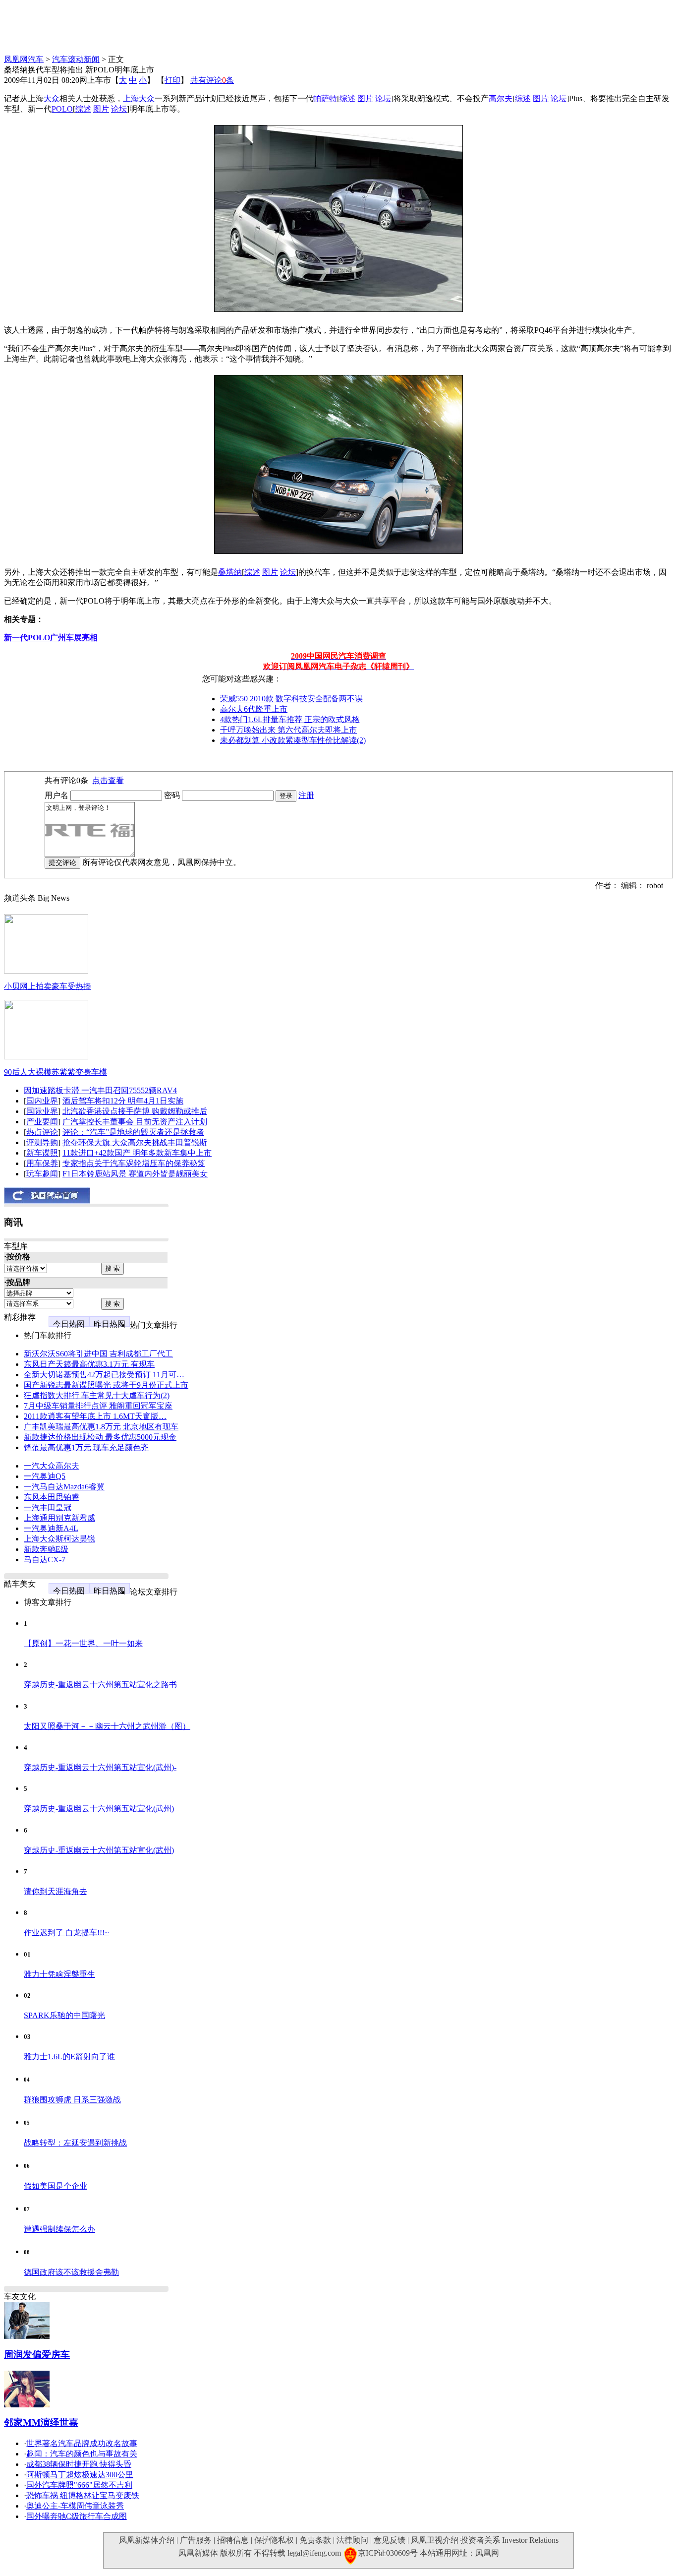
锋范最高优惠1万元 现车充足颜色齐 (86, 1447)
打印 (172, 80)
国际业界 (42, 1111)
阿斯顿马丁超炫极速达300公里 (80, 2475)
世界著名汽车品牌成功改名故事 (82, 2443)
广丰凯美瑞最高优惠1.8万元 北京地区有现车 (101, 1427)
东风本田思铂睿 (52, 1497)
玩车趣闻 (42, 1174)
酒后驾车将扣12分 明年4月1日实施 (123, 1101)
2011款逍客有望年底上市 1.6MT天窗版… (95, 1416)
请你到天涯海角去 (56, 1891)
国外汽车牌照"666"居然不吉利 (79, 2485)
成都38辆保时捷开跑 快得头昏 (79, 2464)
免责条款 (315, 2540)
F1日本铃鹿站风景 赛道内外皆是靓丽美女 (135, 1174)
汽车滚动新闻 (76, 59)
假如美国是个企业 (56, 2186)
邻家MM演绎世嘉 (41, 2423)
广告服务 (196, 2540)
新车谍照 (42, 1153)
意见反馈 (390, 2540)
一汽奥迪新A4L (51, 1528)
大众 (52, 98)
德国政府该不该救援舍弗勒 (71, 2272)
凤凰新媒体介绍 (147, 2540)
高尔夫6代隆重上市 (254, 709)
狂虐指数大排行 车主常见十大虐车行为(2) (97, 1395)
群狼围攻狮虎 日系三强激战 (72, 2100)
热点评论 (42, 1132)
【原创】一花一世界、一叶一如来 (83, 1643)
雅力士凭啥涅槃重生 (59, 1974)
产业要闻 (42, 1122)
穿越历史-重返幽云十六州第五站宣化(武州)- (100, 1767)
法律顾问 (352, 2540)
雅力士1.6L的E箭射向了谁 (69, 2056)
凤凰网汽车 (24, 59)
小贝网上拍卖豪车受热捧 (48, 986)
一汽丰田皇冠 (48, 1507)
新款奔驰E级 (46, 1549)
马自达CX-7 (45, 1560)
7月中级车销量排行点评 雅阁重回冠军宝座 (98, 1406)
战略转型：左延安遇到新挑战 (75, 2143)
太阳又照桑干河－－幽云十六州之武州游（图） (107, 1726)
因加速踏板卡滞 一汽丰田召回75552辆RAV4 (100, 1090)
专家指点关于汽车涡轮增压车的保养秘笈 (134, 1163)
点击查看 (108, 780)
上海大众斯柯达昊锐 (59, 1539)
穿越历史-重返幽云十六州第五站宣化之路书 (100, 1685)
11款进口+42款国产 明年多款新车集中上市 (137, 1153)
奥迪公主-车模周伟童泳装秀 (75, 2506)
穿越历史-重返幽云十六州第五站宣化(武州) (99, 1809)
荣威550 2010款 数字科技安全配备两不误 (291, 699)
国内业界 (42, 1101)
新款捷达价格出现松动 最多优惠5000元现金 (100, 1437)
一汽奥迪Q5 (45, 1476)
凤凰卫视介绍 (435, 2540)
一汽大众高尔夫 (52, 1466)
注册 (306, 795)
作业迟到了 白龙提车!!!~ (66, 1932)
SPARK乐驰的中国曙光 (64, 2015)
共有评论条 (212, 80)
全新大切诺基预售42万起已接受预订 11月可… (104, 1375)
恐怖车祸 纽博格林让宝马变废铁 (83, 2495)
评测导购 (42, 1142)
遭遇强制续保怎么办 (59, 2229)
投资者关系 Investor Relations (509, 2540)
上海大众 (139, 98)
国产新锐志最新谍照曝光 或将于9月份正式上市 (106, 1385)
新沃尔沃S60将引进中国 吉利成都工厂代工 (98, 1354)
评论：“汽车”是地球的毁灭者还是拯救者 (133, 1132)
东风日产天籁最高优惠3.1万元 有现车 (89, 1364)
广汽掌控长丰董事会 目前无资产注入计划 (135, 1122)
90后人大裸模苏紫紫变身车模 (56, 1072)
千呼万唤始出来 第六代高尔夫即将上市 (288, 730)
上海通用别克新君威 (59, 1518)
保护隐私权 (274, 2540)
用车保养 (42, 1163)
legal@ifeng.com (314, 2553)
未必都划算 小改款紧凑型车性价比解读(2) (293, 740)
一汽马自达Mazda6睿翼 (64, 1487)
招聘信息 (233, 2540)
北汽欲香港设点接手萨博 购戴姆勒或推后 (135, 1111)
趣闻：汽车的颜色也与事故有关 (82, 2454)
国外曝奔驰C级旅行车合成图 (77, 2516)
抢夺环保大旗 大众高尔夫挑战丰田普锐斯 (135, 1142)
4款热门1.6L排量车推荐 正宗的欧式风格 (290, 719)
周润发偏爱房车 (37, 2355)
